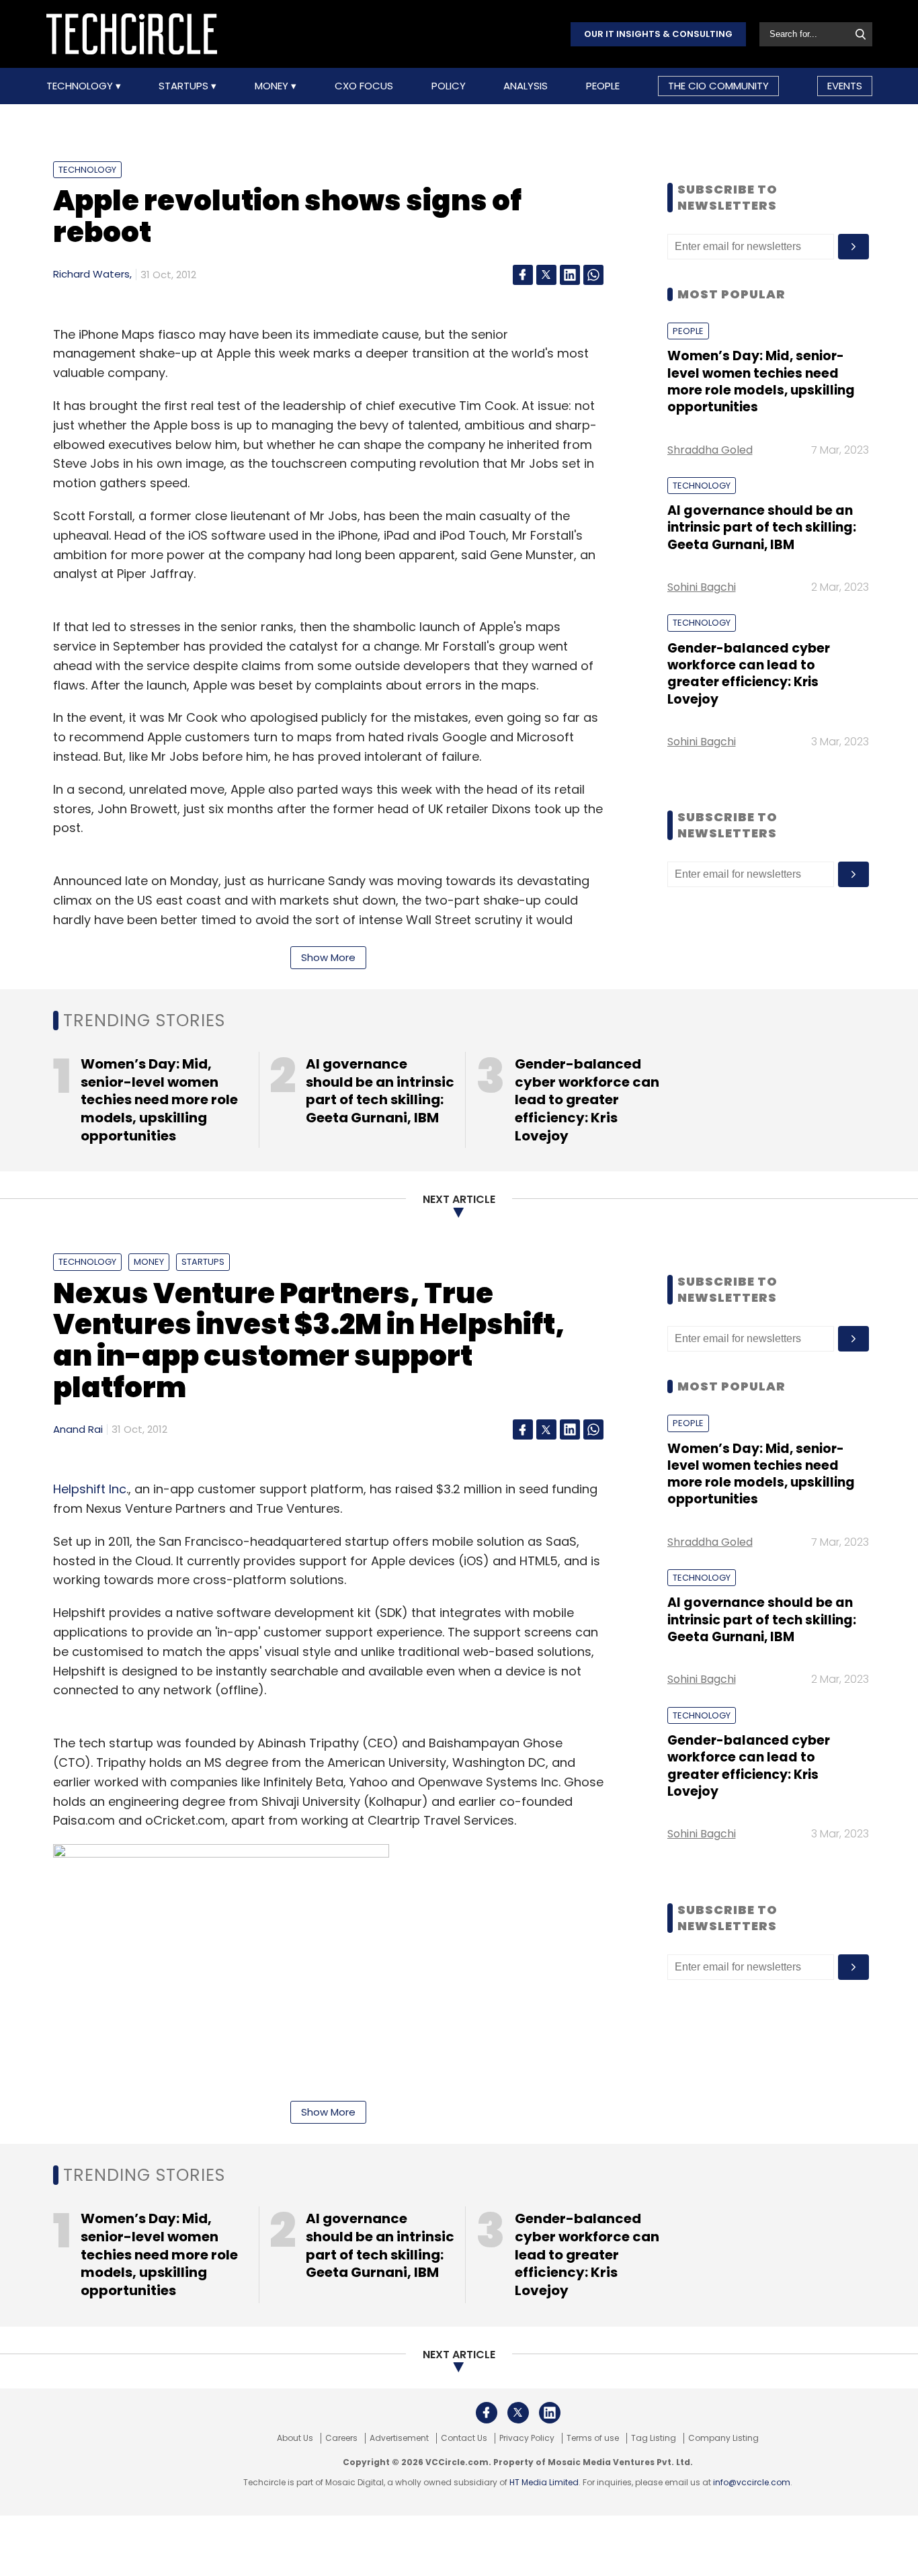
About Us (295, 2438)
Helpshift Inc (90, 1489)
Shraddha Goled (710, 450)
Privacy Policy (527, 2438)
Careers (341, 2438)
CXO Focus (364, 86)
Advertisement (399, 2438)
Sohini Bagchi (702, 587)
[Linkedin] (570, 275)
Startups (185, 86)
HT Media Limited (544, 2482)
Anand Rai (78, 1429)
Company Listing (723, 2438)
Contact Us (464, 2438)
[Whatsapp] (593, 275)
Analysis (526, 86)
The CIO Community (718, 86)
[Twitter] (546, 275)
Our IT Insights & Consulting (658, 34)
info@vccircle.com (752, 2482)
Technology (81, 86)
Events (845, 86)
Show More (328, 957)
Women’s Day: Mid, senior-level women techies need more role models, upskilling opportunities (761, 381)
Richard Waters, (92, 274)
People (603, 86)
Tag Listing (654, 2438)
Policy (449, 86)
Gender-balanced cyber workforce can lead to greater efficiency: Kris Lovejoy (749, 674)
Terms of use (593, 2438)
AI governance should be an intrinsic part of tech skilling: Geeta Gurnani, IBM (762, 528)
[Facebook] (523, 275)
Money (273, 86)
